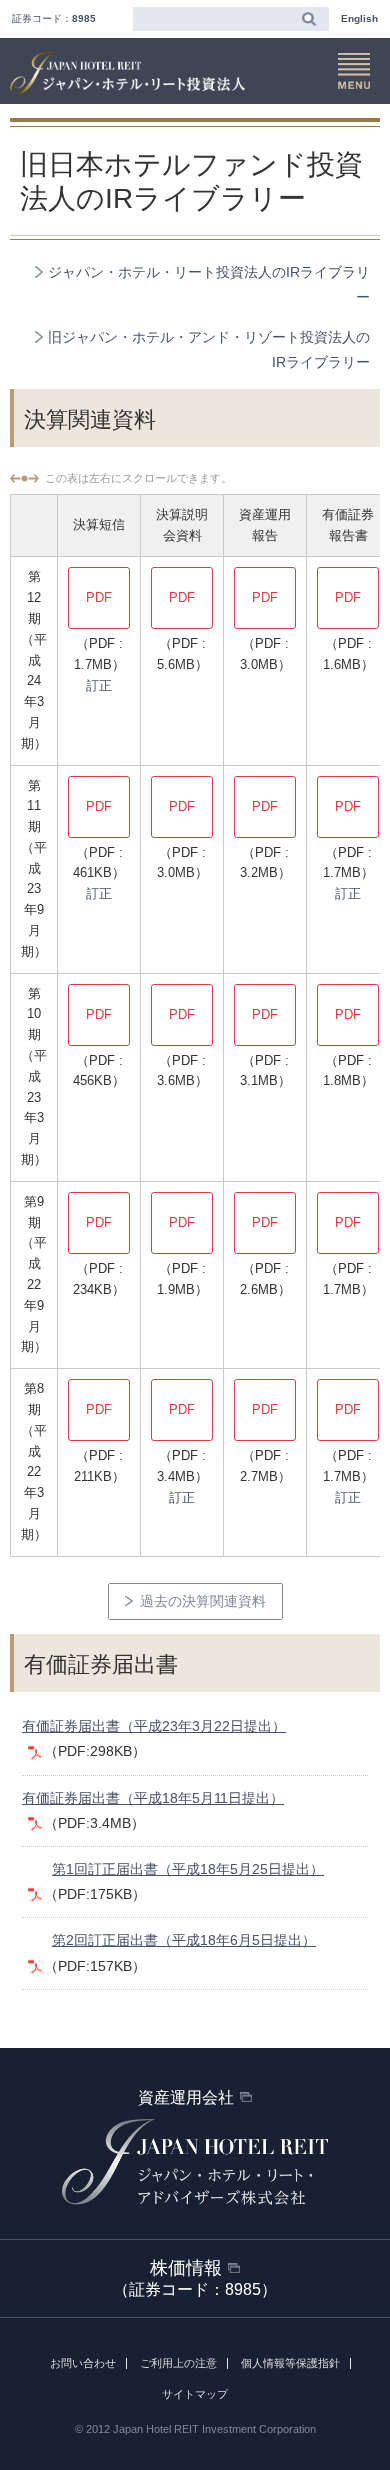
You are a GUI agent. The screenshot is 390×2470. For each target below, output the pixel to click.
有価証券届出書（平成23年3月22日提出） (154, 1726)
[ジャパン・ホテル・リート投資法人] (127, 73)
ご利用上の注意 (178, 2363)
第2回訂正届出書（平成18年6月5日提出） (184, 1940)
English (359, 18)
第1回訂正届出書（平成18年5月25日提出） (188, 1869)
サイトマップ (195, 2394)
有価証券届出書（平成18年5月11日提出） (153, 1798)
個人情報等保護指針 (290, 2363)
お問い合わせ (83, 2363)
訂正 (99, 685)
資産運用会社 (186, 2097)
